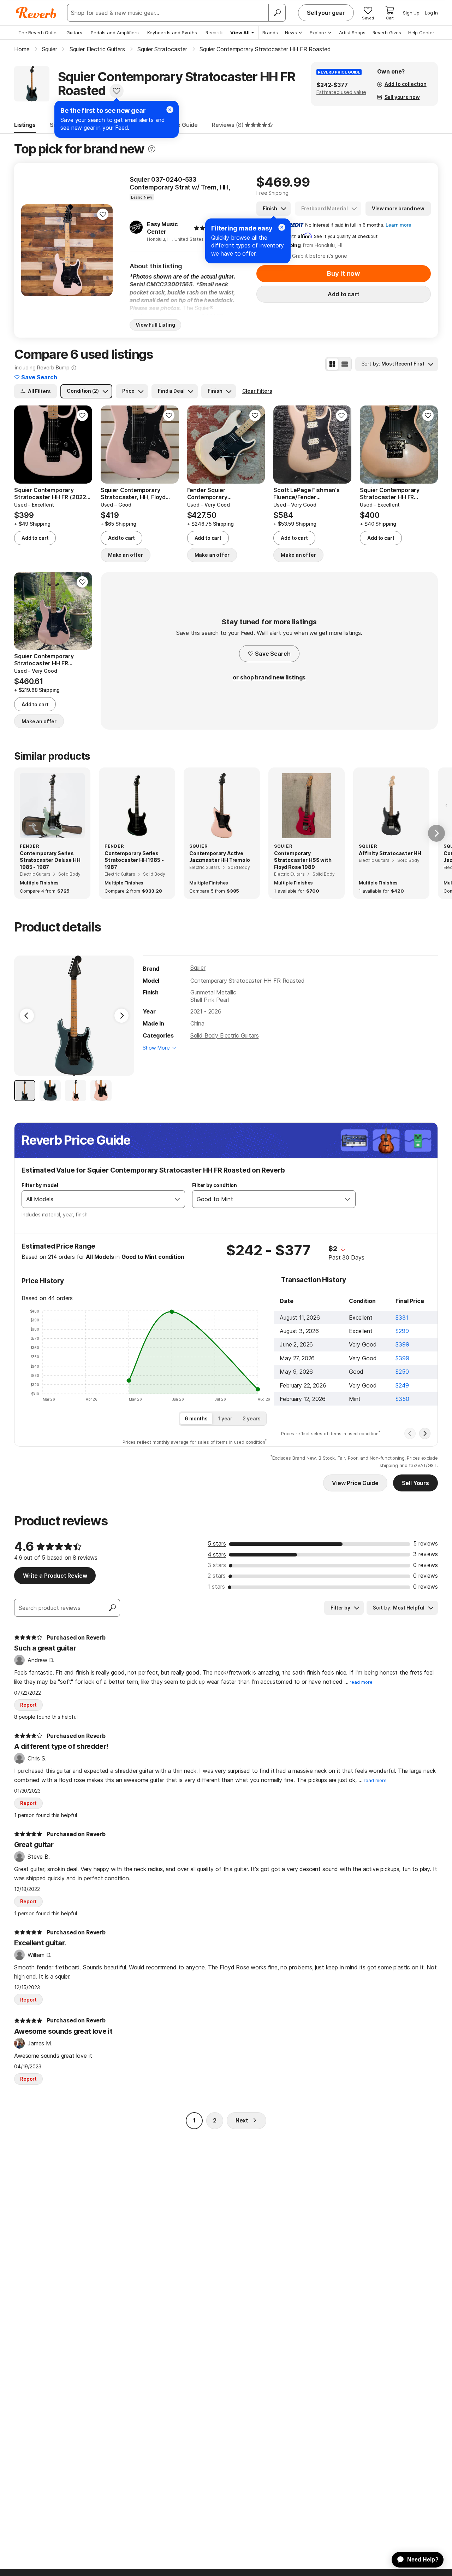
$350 (402, 1399)
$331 (402, 1318)
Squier (198, 968)
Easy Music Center (162, 228)
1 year (225, 1418)
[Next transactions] (425, 1433)
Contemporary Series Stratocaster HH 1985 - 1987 (134, 860)
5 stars (217, 1543)
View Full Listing (155, 325)
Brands (270, 33)
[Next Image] (121, 1016)
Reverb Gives (387, 33)
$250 (402, 1372)
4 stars (217, 1554)
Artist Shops (352, 33)
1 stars (216, 1587)
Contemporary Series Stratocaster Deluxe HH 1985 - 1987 (50, 860)
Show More (156, 1048)
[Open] (177, 1199)
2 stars (217, 1576)
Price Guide (182, 125)
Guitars (74, 33)
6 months (196, 1418)
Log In (431, 13)
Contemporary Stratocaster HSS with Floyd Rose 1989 (303, 860)
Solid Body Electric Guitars (225, 1035)
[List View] (345, 364)
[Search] (277, 13)
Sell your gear (326, 13)
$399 (402, 1344)
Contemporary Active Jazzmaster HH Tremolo (220, 857)
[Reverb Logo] (36, 13)
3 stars (217, 1565)
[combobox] (96, 1199)
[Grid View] (332, 364)
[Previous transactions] (410, 1433)
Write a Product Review (55, 1576)
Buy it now (344, 273)
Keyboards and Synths (172, 33)
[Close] (282, 227)
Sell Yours (415, 1483)
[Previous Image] (27, 1016)
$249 (402, 1385)
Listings (25, 125)
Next (242, 2120)
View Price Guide (355, 1483)
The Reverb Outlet (38, 33)
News (291, 33)
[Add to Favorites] (117, 91)
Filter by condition (215, 1185)
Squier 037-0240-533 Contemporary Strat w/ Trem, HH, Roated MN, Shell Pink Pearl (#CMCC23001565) (180, 183)
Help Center (421, 33)
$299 (402, 1331)
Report (28, 1705)
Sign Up (411, 13)
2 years (252, 1418)
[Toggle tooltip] (152, 149)
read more (361, 1682)
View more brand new (398, 208)
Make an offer (126, 555)
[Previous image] (31, 250)
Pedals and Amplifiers (115, 33)
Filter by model (40, 1185)
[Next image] (103, 250)
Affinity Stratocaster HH (390, 853)
